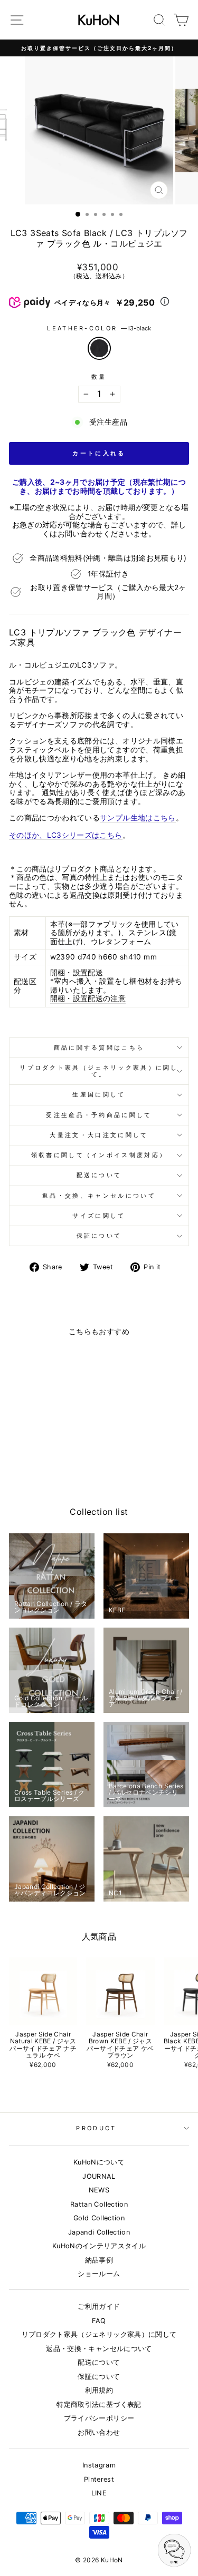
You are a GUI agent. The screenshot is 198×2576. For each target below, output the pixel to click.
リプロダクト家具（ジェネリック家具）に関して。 (99, 1071)
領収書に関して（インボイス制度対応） (99, 1155)
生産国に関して (99, 1094)
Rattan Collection (99, 2204)
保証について (99, 1236)
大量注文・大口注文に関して (99, 1135)
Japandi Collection (99, 2232)
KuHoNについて (99, 2162)
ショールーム (99, 2274)
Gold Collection (99, 2218)
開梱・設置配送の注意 (88, 998)
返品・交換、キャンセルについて (99, 1196)
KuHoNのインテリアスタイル (99, 2246)
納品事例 (99, 2260)
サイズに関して (99, 1216)
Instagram (99, 2465)
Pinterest (99, 2479)
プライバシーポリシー (99, 2418)
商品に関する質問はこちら (99, 1047)
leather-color (99, 329)
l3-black (99, 348)
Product (96, 2128)
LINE (99, 2493)
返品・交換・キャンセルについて (99, 2349)
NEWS (99, 2190)
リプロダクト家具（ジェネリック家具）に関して (99, 2334)
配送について (99, 1175)
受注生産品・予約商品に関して (99, 1115)
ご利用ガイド (99, 2306)
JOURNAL (99, 2176)
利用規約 (99, 2390)
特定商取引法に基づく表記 (99, 2404)
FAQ (99, 2321)
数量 (99, 377)
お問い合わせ (99, 2432)
